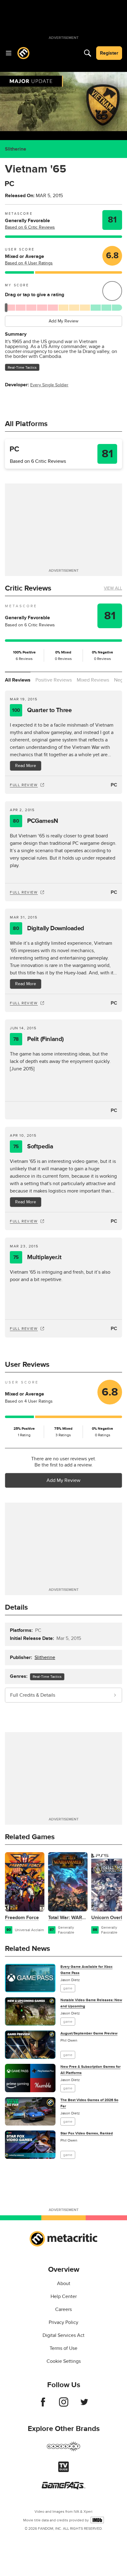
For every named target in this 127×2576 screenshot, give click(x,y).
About (64, 2284)
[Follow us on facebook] (43, 2405)
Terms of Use (63, 2348)
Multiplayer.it (37, 1257)
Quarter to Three (42, 710)
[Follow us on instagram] (64, 2405)
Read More (26, 766)
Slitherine (16, 149)
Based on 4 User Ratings (29, 263)
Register (109, 53)
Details (16, 1607)
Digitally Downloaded (49, 928)
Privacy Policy (63, 2322)
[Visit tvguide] (63, 2470)
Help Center (64, 2296)
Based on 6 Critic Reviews (30, 227)
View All (113, 588)
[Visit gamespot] (63, 2450)
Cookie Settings (64, 2361)
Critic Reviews (28, 588)
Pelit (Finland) (39, 1039)
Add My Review (63, 321)
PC (114, 785)
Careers (63, 2309)
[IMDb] (97, 2520)
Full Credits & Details (33, 1695)
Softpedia (33, 1147)
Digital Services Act (63, 2335)
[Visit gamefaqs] (63, 2488)
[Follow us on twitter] (84, 2405)
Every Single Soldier (49, 385)
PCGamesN (35, 821)
